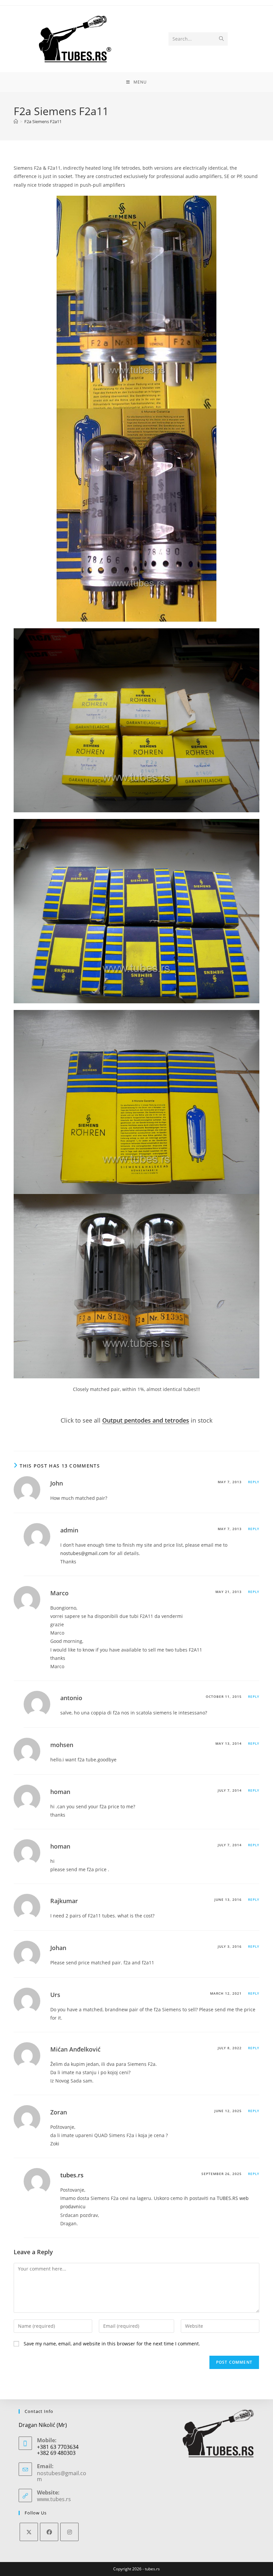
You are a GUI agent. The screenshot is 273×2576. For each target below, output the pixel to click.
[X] (29, 2532)
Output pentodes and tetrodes (146, 1420)
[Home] (16, 121)
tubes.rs (72, 2175)
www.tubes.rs (54, 2499)
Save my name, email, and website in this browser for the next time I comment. (112, 2344)
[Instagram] (69, 2532)
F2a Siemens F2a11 (43, 121)
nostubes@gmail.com (84, 1553)
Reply (254, 1482)
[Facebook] (49, 2532)
